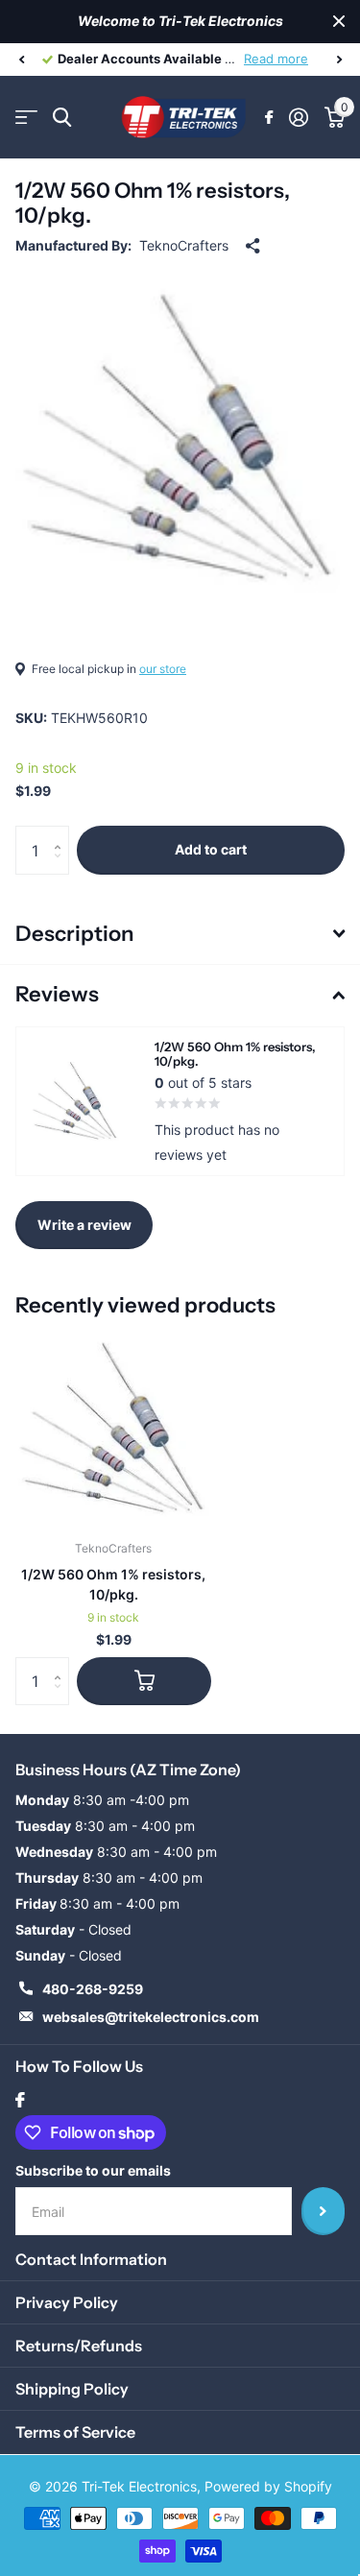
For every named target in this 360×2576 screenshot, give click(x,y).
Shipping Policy (72, 2389)
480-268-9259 (93, 1989)
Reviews (57, 994)
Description (74, 934)
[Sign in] (298, 117)
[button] (21, 60)
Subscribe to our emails (93, 2170)
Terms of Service (75, 2432)
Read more (276, 59)
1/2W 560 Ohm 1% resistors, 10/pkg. (113, 1584)
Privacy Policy (67, 2302)
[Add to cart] (144, 1681)
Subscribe (323, 2211)
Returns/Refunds (79, 2346)
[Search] (62, 118)
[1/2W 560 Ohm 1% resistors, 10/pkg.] (113, 1428)
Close (339, 22)
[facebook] (20, 2100)
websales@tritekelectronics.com (151, 2017)
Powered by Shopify (268, 2486)
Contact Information (91, 2259)
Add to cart (211, 849)
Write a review (84, 1225)
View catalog (26, 118)
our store (163, 669)
